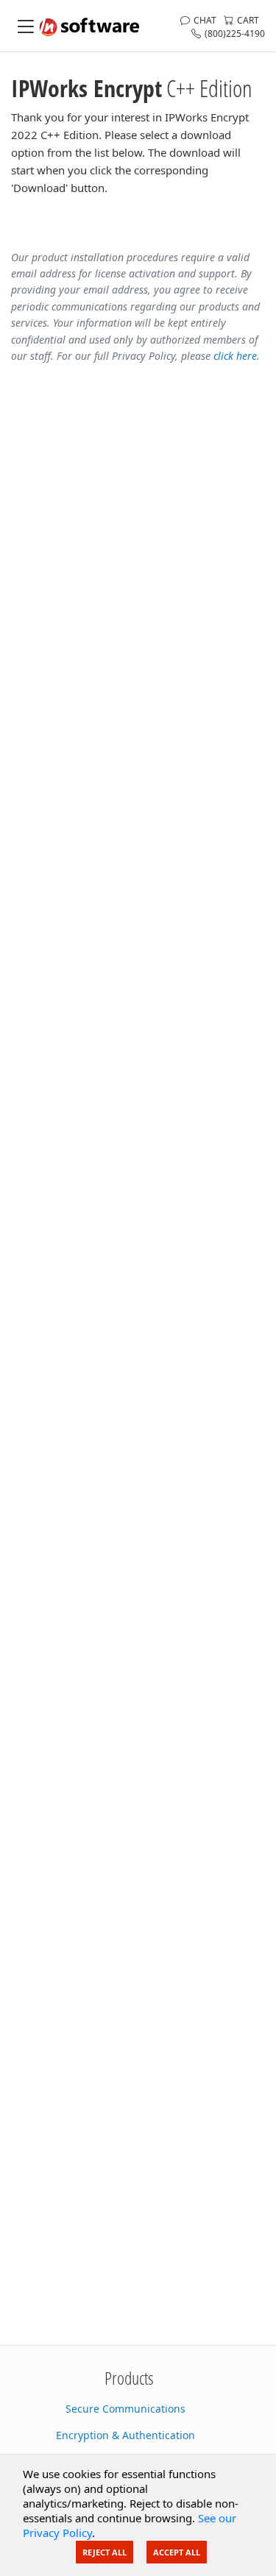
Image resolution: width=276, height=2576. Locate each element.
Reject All (105, 2552)
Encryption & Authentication (125, 2435)
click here (235, 356)
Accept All (177, 2552)
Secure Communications (125, 2409)
